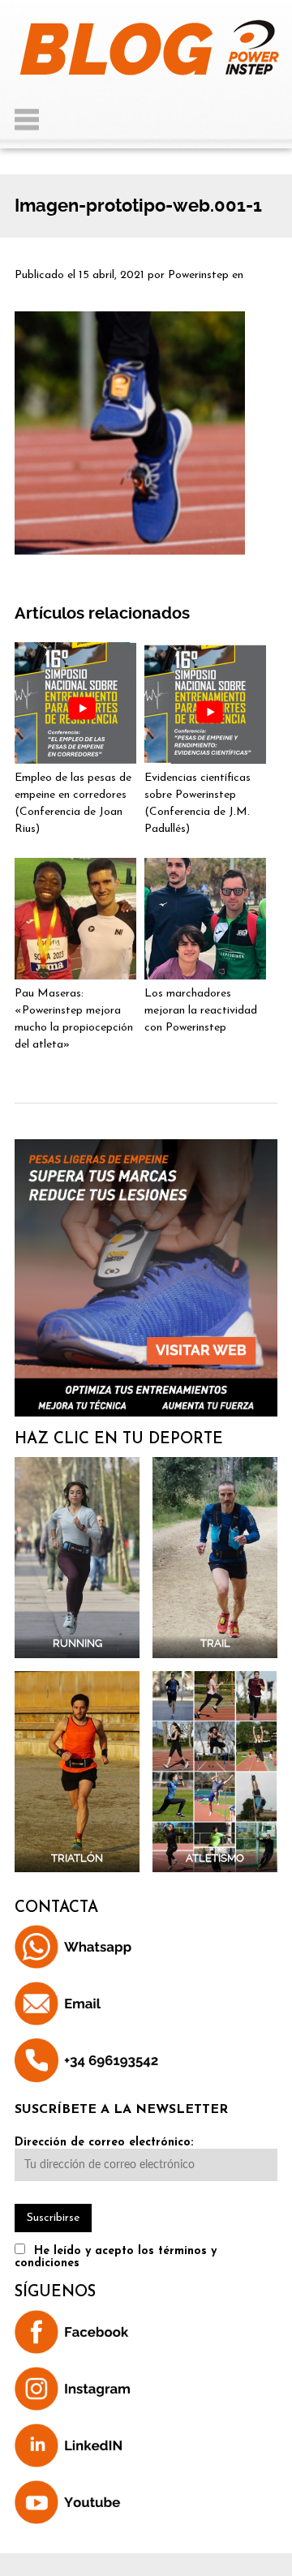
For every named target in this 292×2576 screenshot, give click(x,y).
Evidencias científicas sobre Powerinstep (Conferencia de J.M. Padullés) (198, 804)
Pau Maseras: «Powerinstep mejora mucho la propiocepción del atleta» (74, 1019)
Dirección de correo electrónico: (104, 2143)
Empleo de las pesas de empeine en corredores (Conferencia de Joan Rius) (73, 804)
